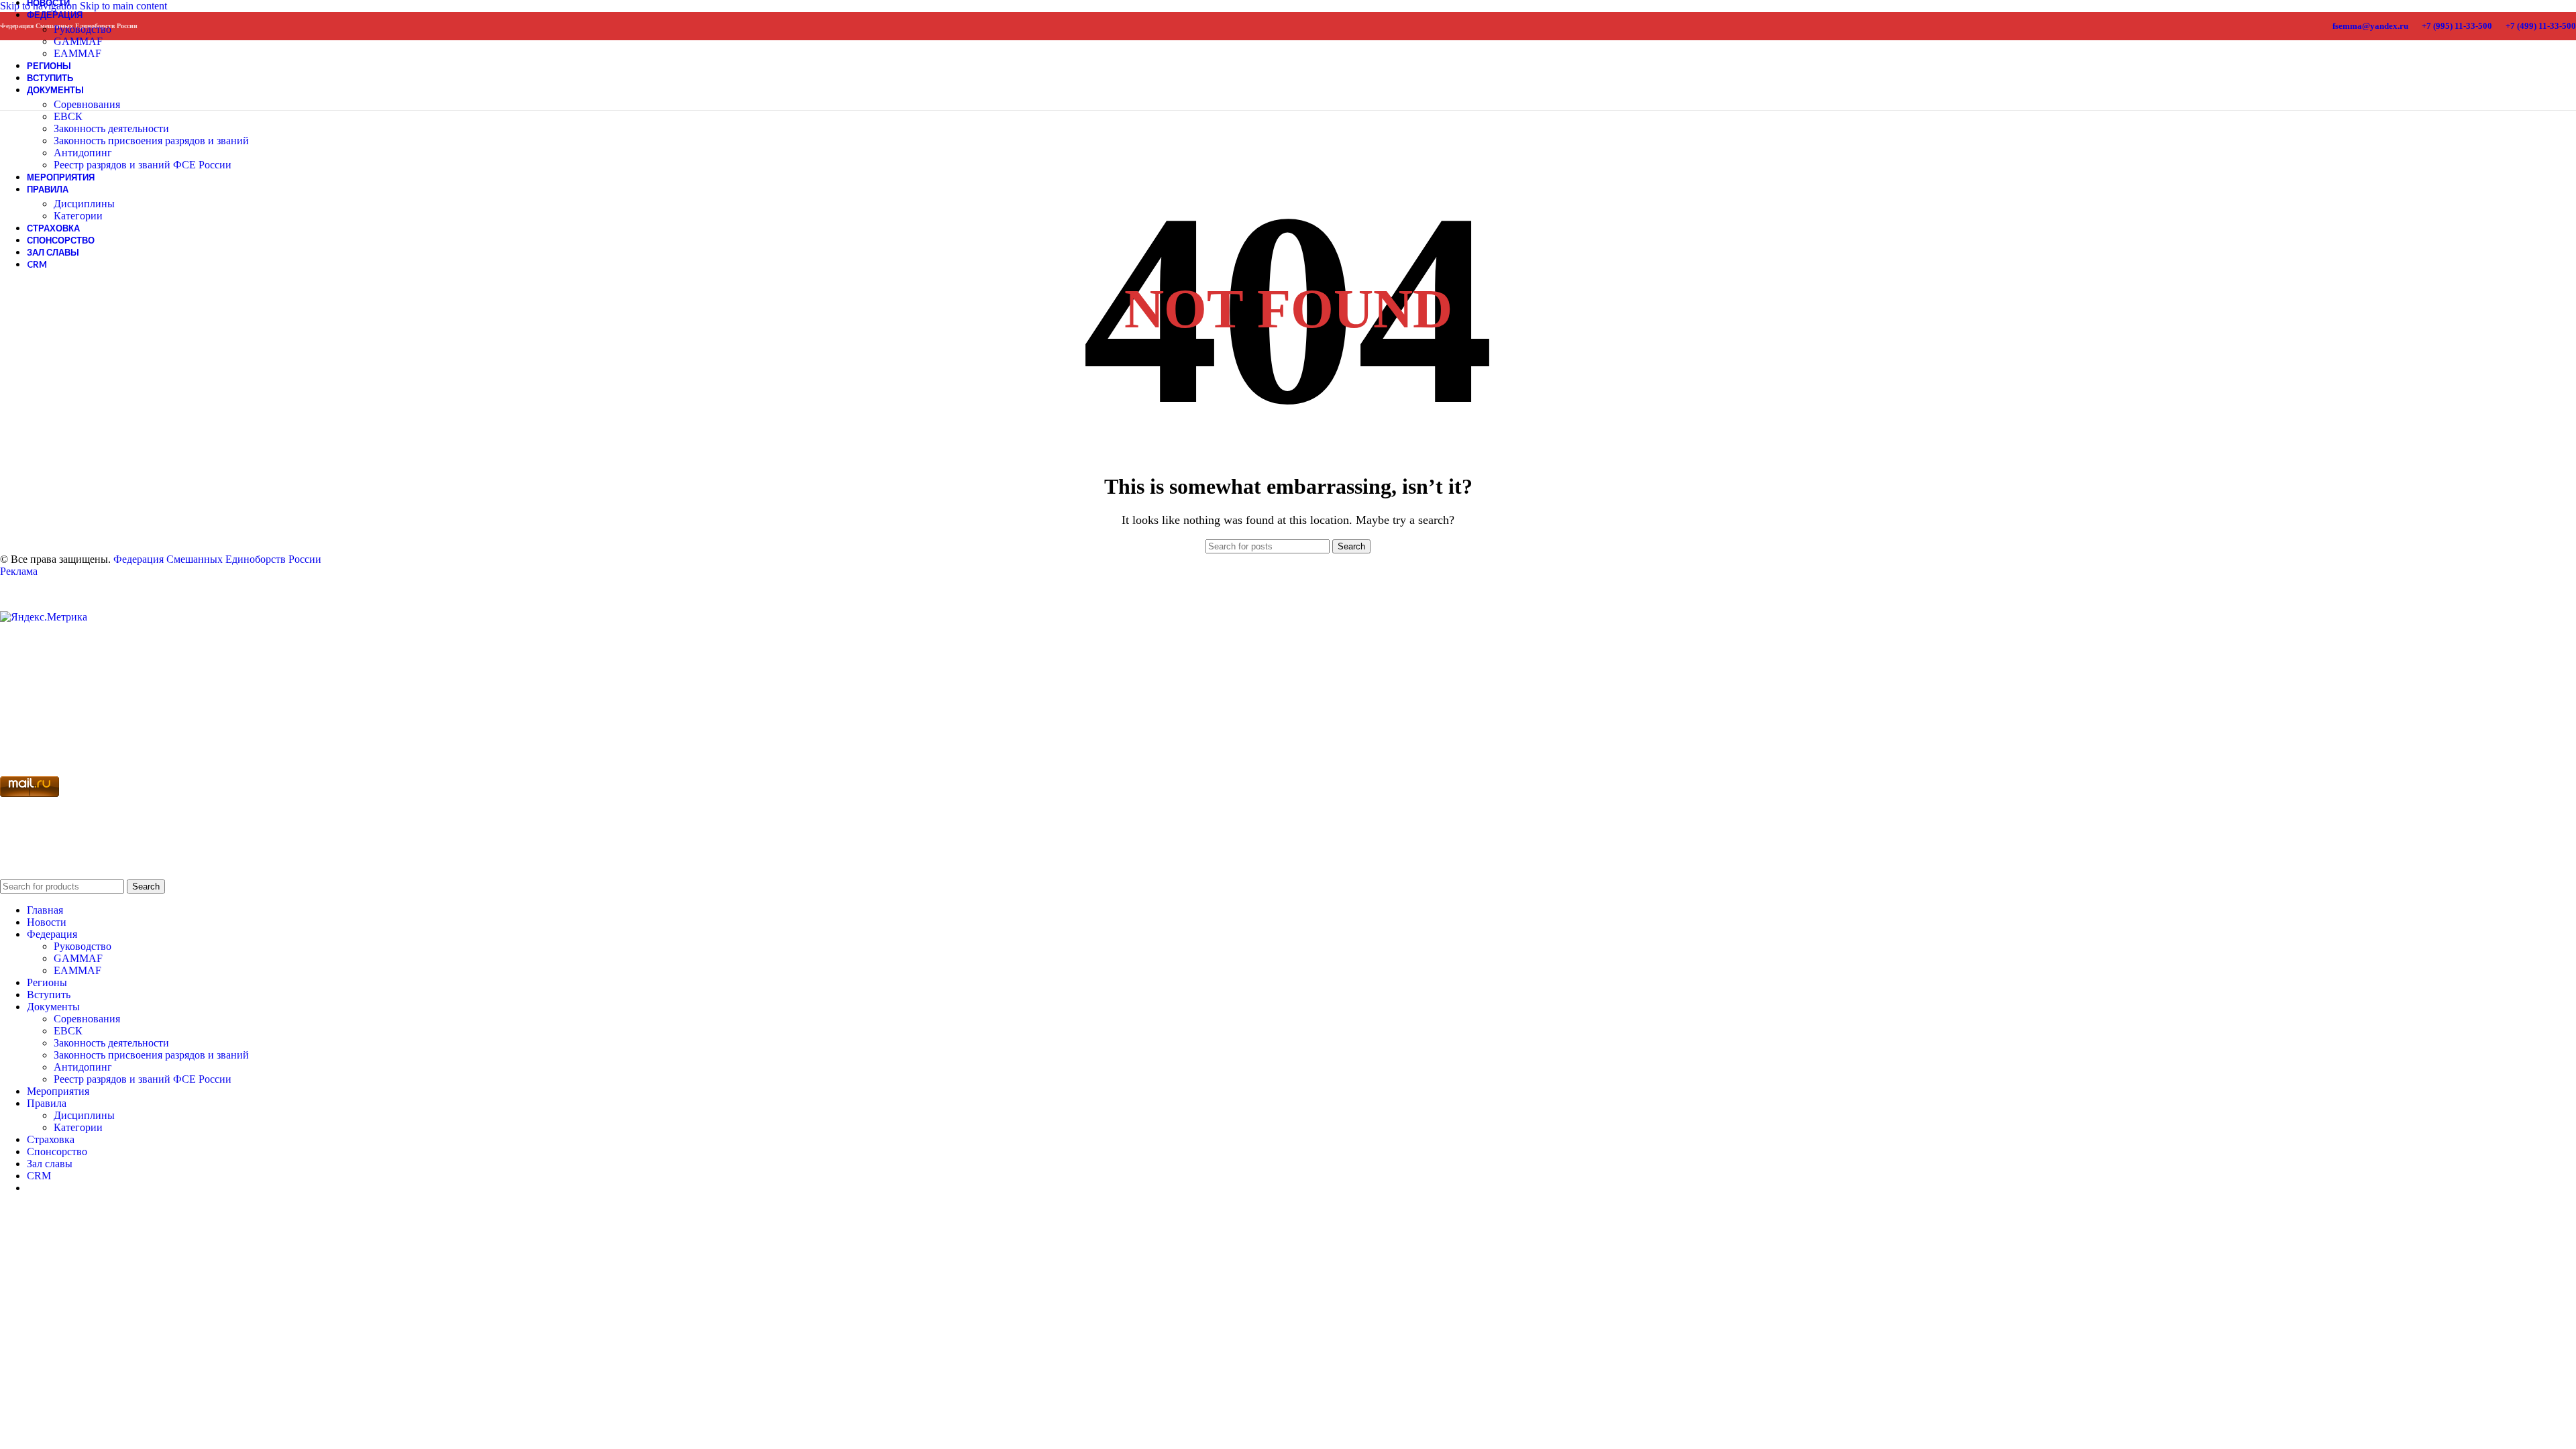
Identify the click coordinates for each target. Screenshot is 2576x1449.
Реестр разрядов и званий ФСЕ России (143, 165)
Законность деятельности (111, 128)
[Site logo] (25, 94)
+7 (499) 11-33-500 (2541, 26)
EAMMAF (77, 970)
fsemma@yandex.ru (2370, 26)
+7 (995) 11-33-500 (2457, 26)
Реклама (19, 571)
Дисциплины (84, 204)
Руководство (83, 29)
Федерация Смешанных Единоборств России (217, 559)
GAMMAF (78, 41)
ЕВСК (68, 116)
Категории (78, 216)
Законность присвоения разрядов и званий (151, 141)
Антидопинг (83, 153)
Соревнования (87, 104)
